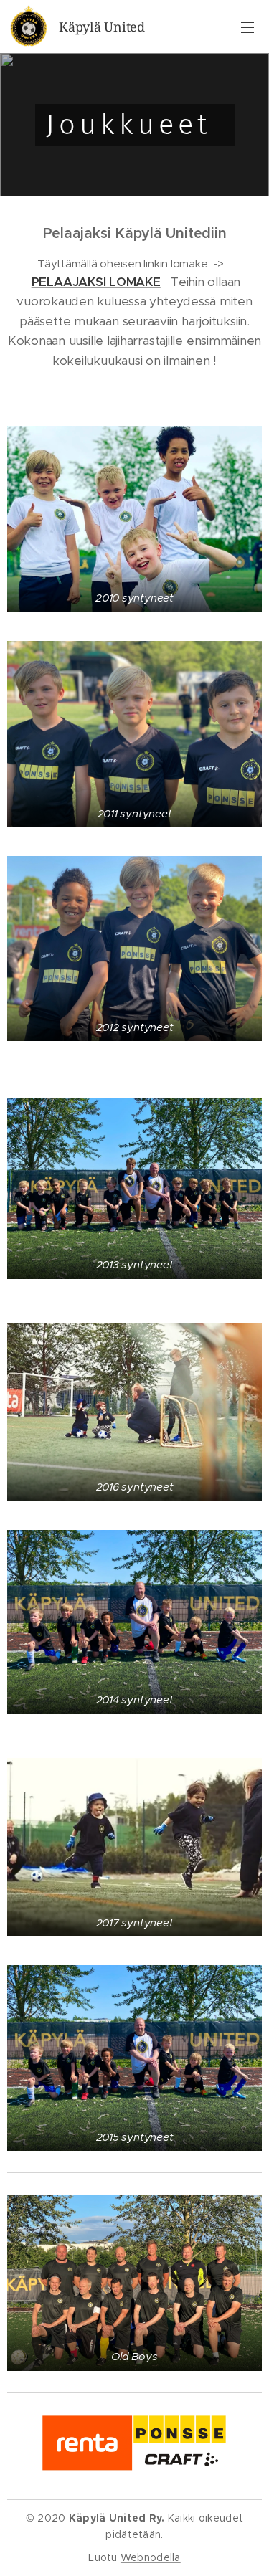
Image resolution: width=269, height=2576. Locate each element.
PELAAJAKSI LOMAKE (96, 282)
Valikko (247, 27)
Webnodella (151, 2557)
